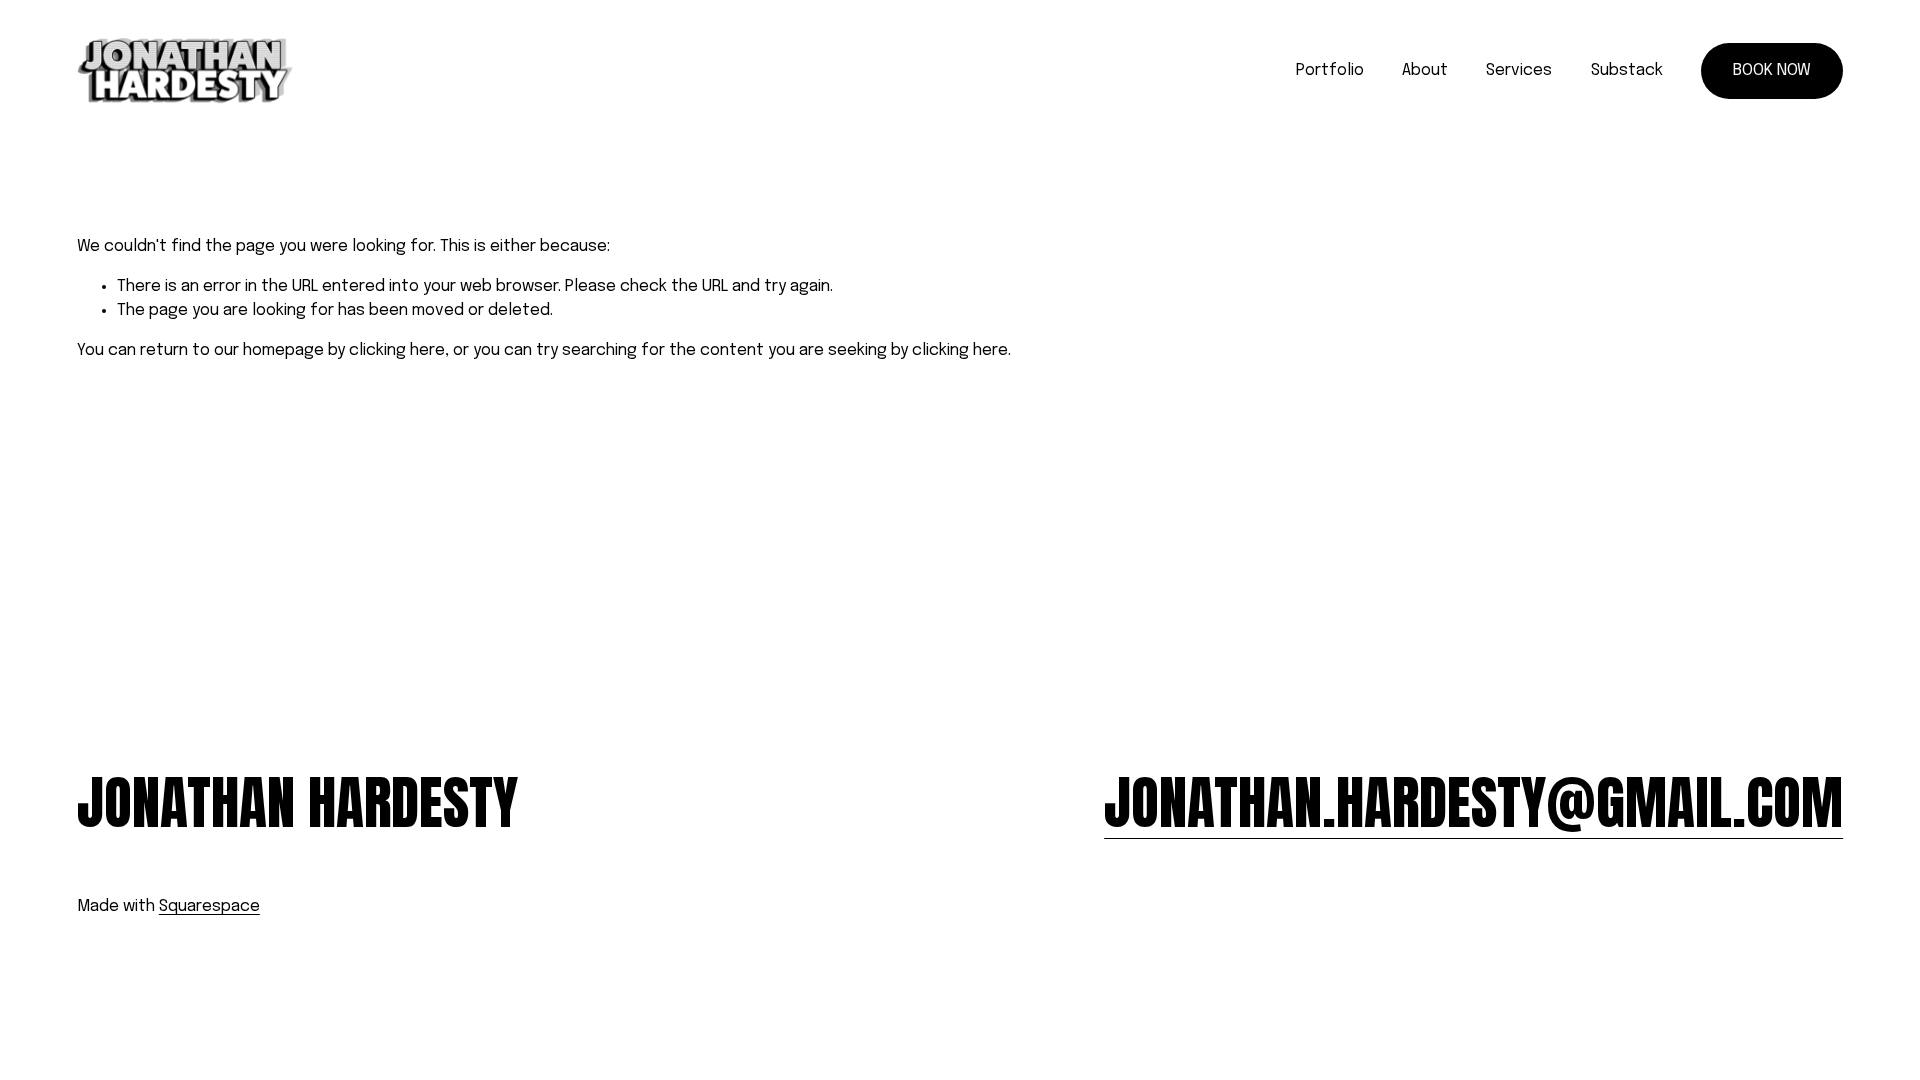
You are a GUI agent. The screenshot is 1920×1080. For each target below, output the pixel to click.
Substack (1627, 70)
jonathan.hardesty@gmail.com (1473, 803)
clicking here (397, 350)
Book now (1772, 70)
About (1425, 70)
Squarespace (209, 906)
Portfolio (1330, 70)
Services (1519, 70)
